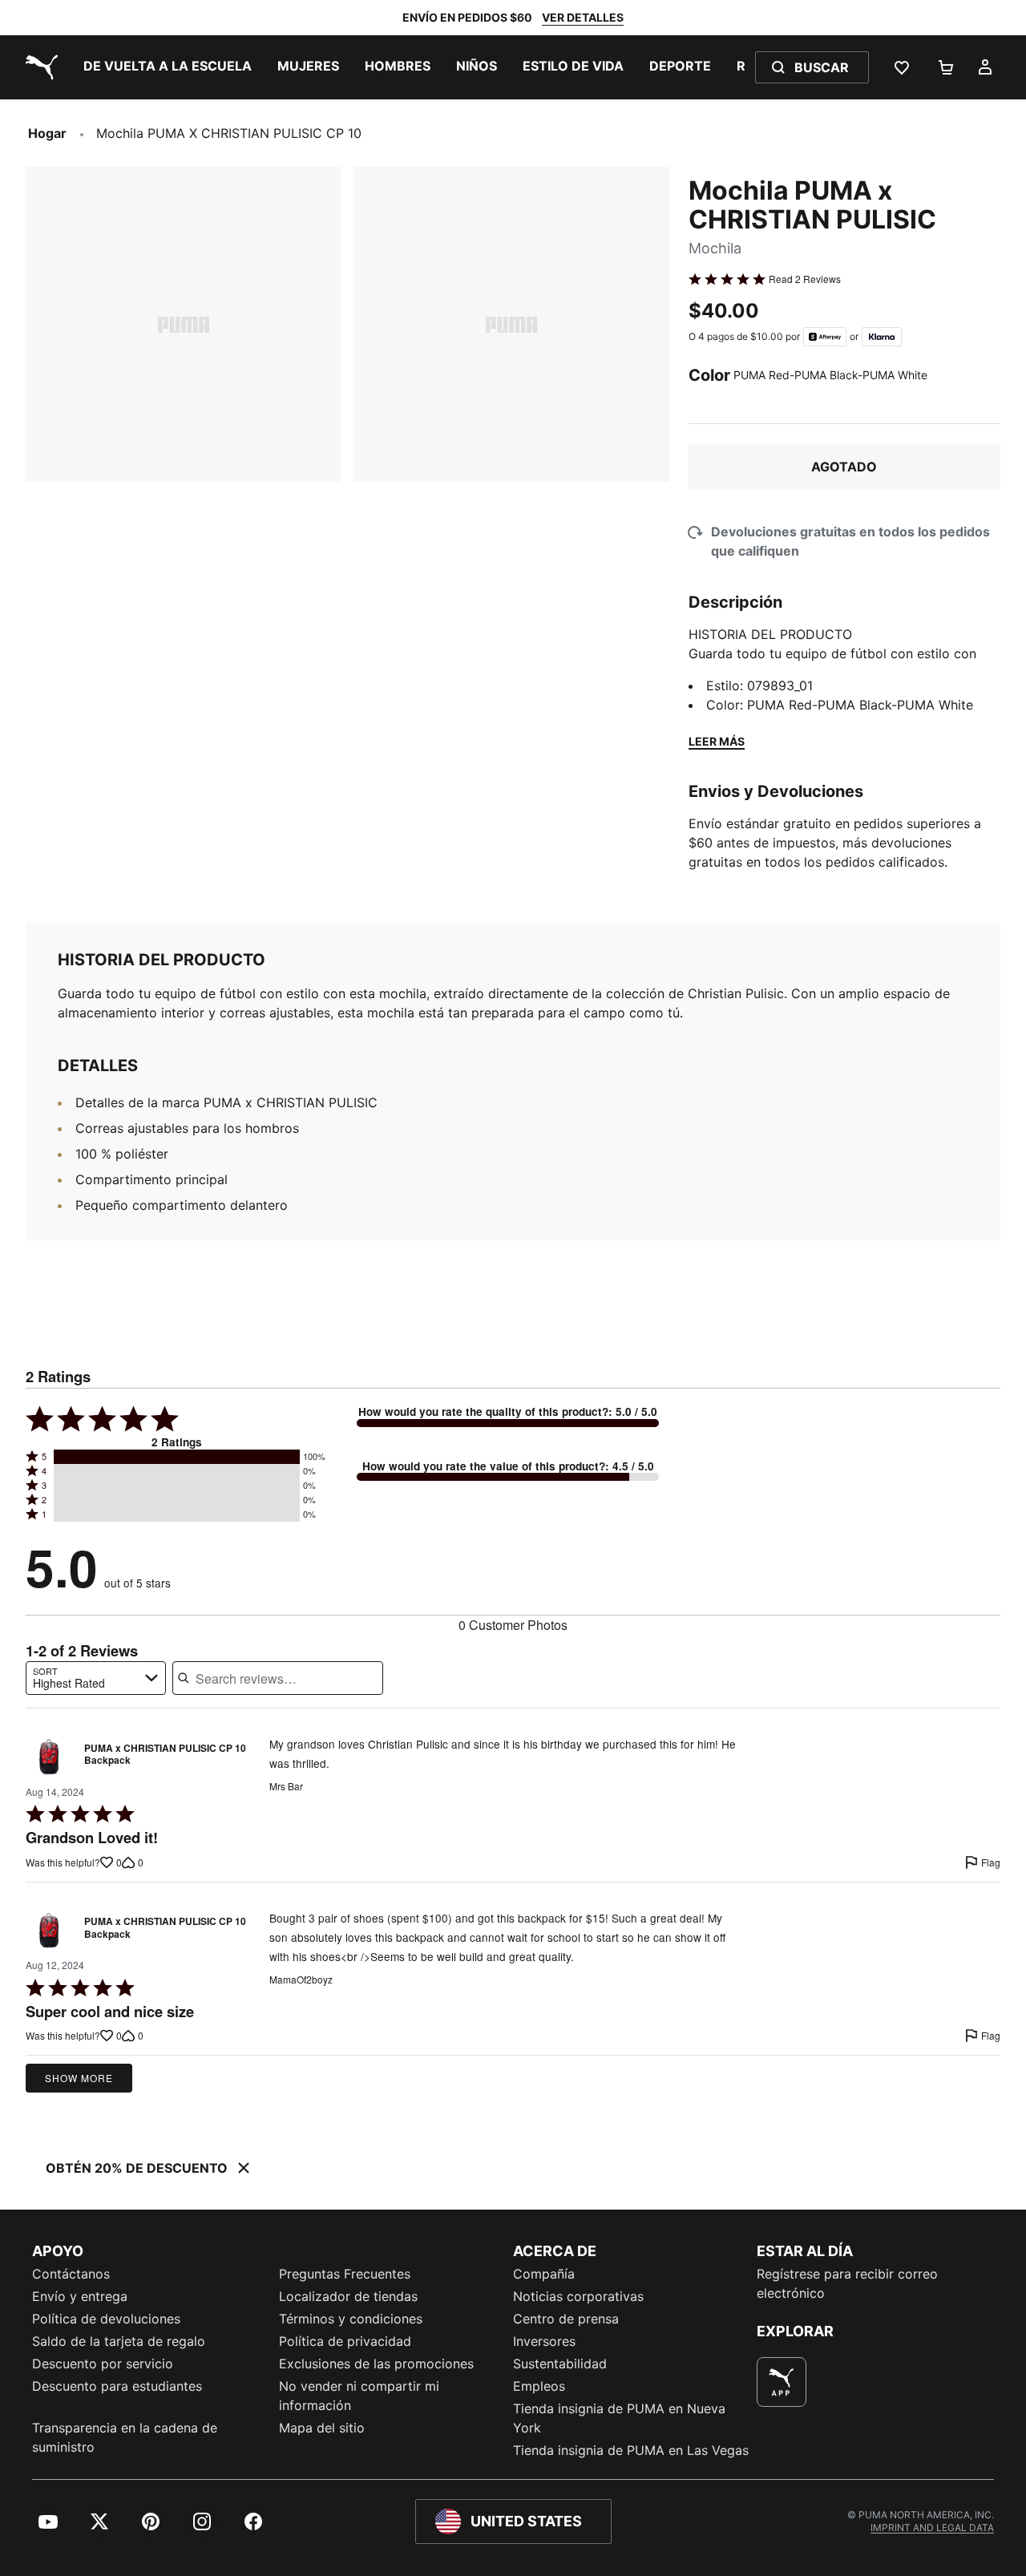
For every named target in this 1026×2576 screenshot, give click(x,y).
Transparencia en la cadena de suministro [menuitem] (125, 2437)
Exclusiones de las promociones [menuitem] (376, 2364)
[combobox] (96, 1678)
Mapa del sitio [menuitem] (322, 2428)
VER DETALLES (583, 17)
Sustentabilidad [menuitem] (560, 2364)
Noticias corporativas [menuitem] (578, 2296)
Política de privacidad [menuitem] (345, 2341)
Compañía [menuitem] (544, 2274)
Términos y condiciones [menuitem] (351, 2319)
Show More (79, 2078)
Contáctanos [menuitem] (71, 2274)
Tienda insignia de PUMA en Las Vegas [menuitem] (631, 2450)
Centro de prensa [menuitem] (566, 2319)
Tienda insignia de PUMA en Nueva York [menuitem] (619, 2418)
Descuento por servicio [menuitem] (103, 2364)
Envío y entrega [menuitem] (80, 2296)
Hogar (47, 133)
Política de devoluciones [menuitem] (106, 2319)
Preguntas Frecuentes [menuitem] (345, 2274)
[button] (177, 1457)
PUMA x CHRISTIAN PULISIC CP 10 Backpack (165, 1755)
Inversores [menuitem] (544, 2341)
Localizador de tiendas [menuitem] (348, 2296)
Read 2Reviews (805, 279)
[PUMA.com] (38, 67)
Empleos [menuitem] (539, 2386)
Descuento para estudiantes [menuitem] (117, 2386)
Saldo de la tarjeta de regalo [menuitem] (119, 2341)
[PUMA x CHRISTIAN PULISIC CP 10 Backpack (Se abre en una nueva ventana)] (50, 1758)
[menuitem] (168, 67)
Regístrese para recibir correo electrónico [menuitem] (847, 2283)
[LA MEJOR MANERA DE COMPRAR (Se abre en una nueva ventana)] (782, 2382)
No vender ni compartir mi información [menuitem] (359, 2396)
